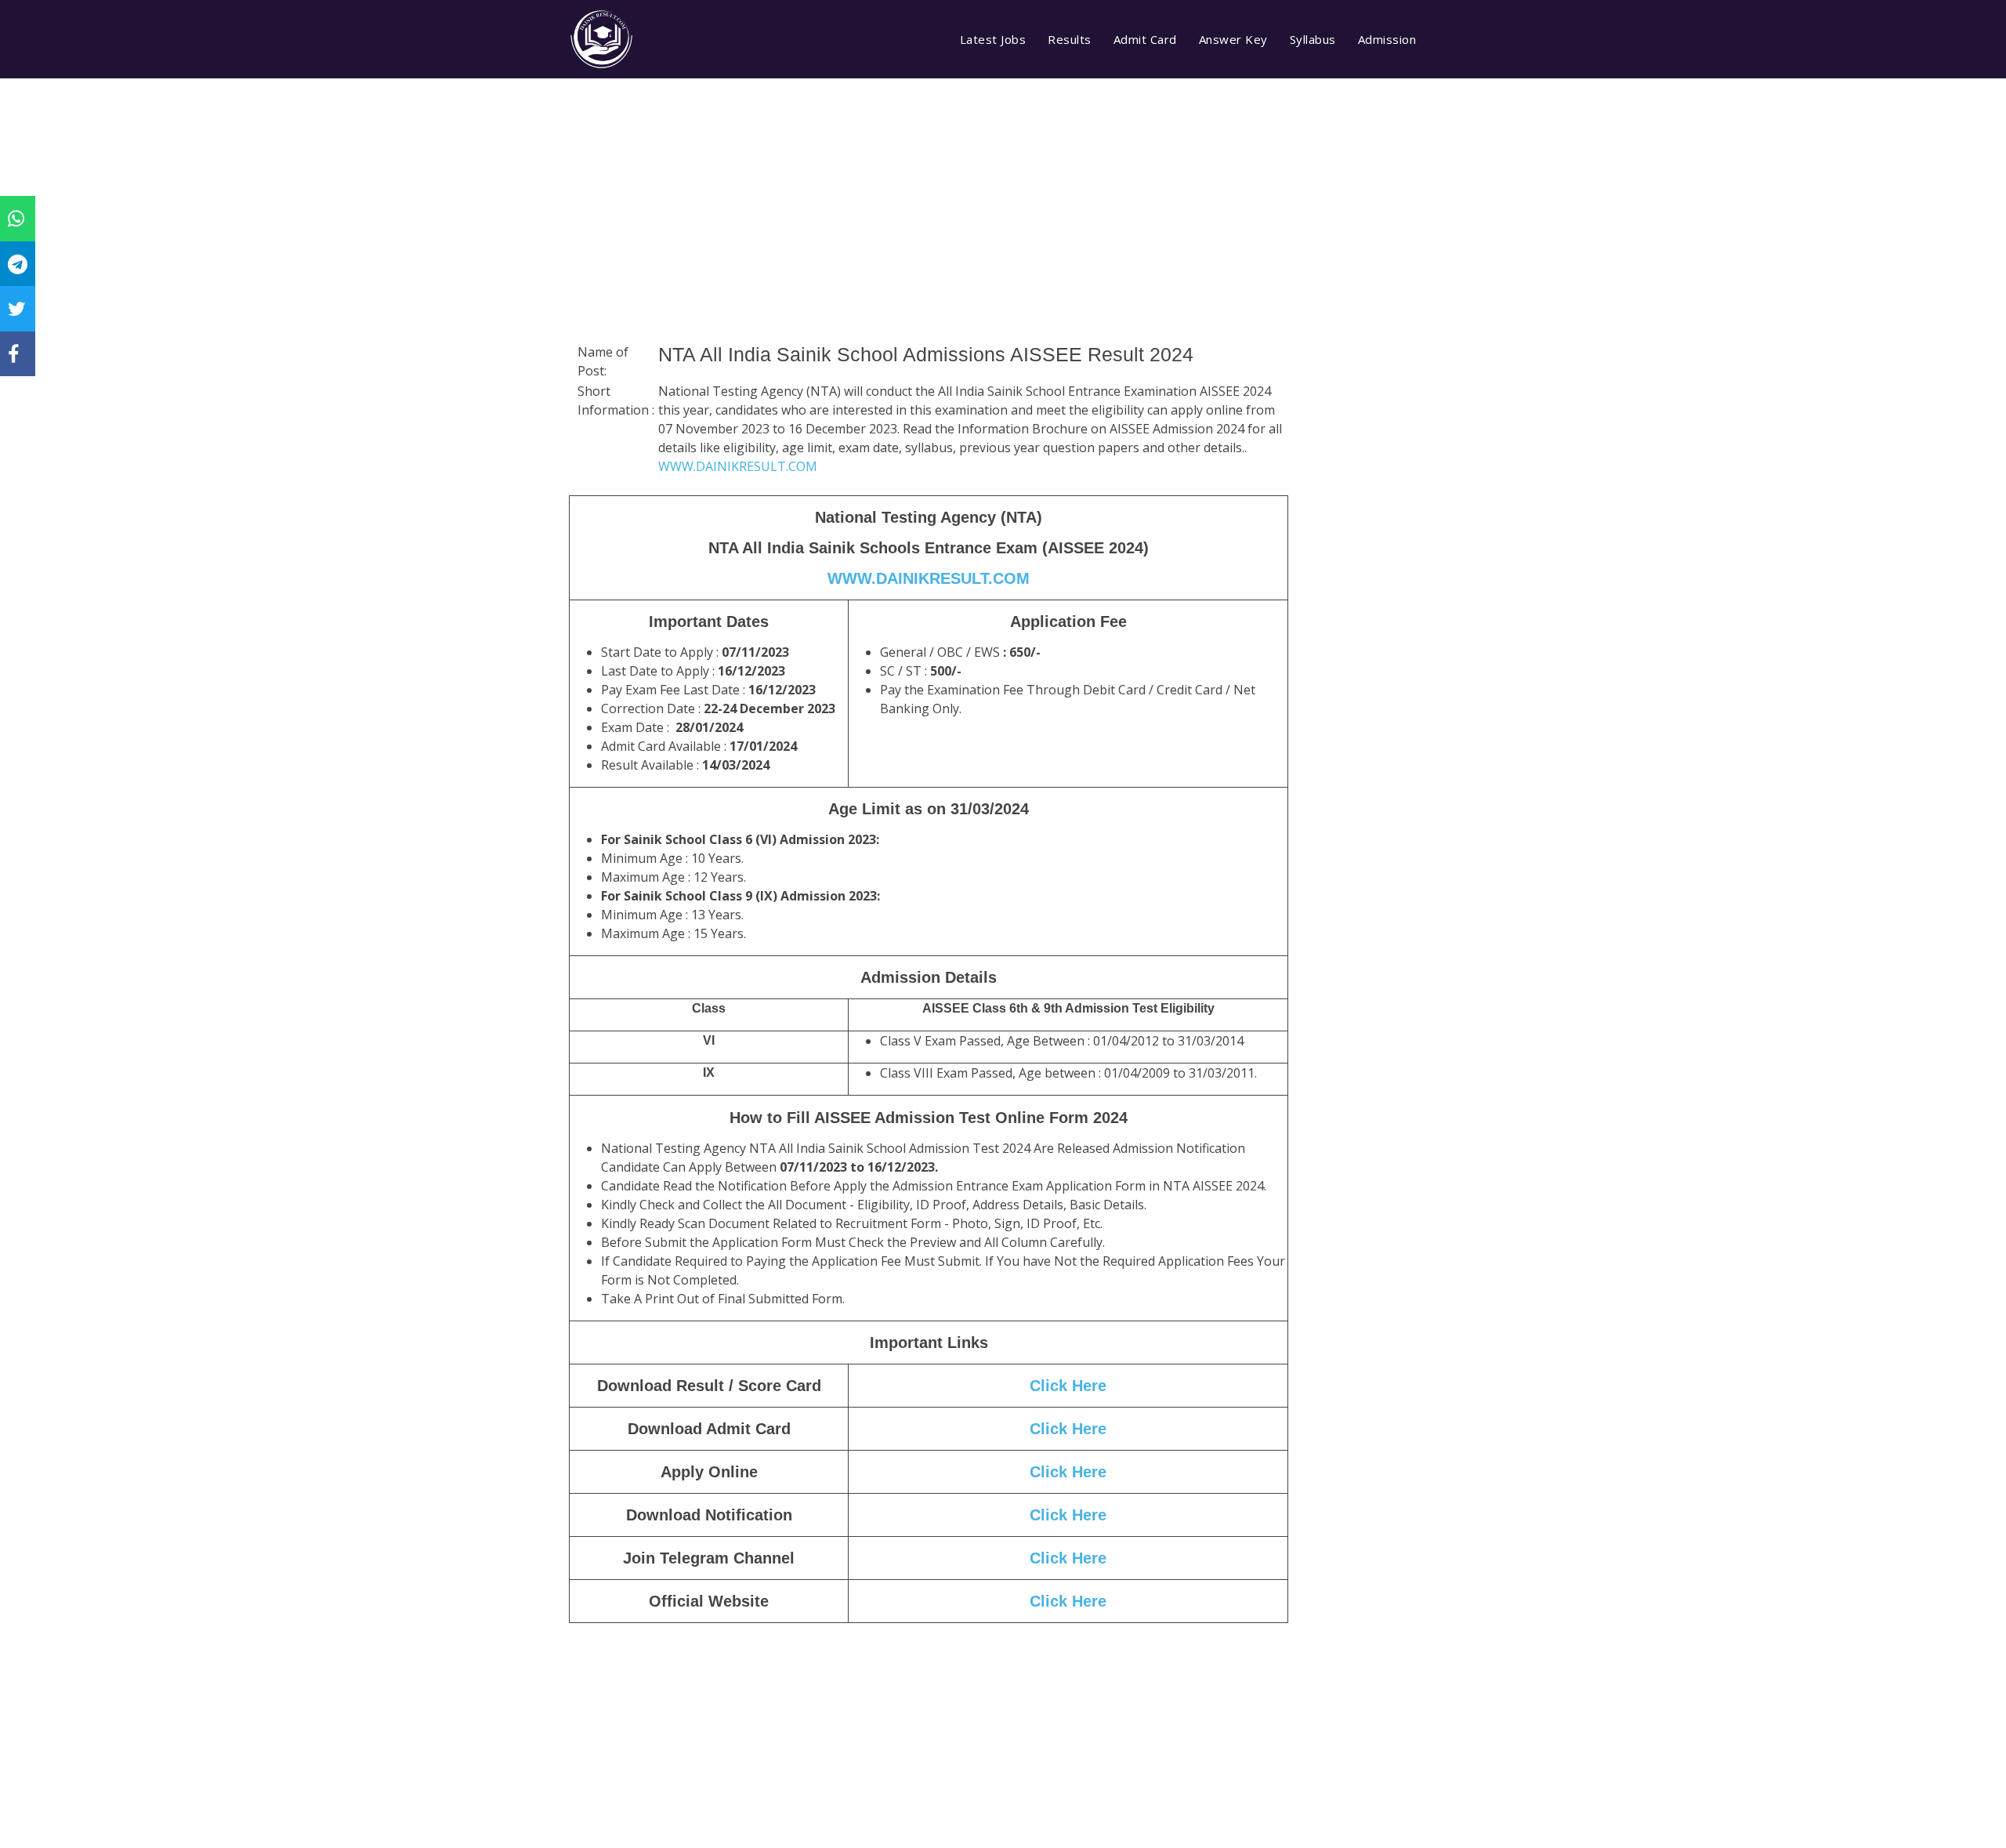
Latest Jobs (993, 39)
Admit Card (1145, 39)
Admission (1387, 39)
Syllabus (1313, 39)
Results (1070, 39)
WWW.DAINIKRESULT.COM (738, 466)
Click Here (1068, 1386)
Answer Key (1233, 39)
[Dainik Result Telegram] (18, 263)
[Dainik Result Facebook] (13, 353)
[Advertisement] (929, 231)
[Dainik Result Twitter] (17, 308)
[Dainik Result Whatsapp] (16, 218)
